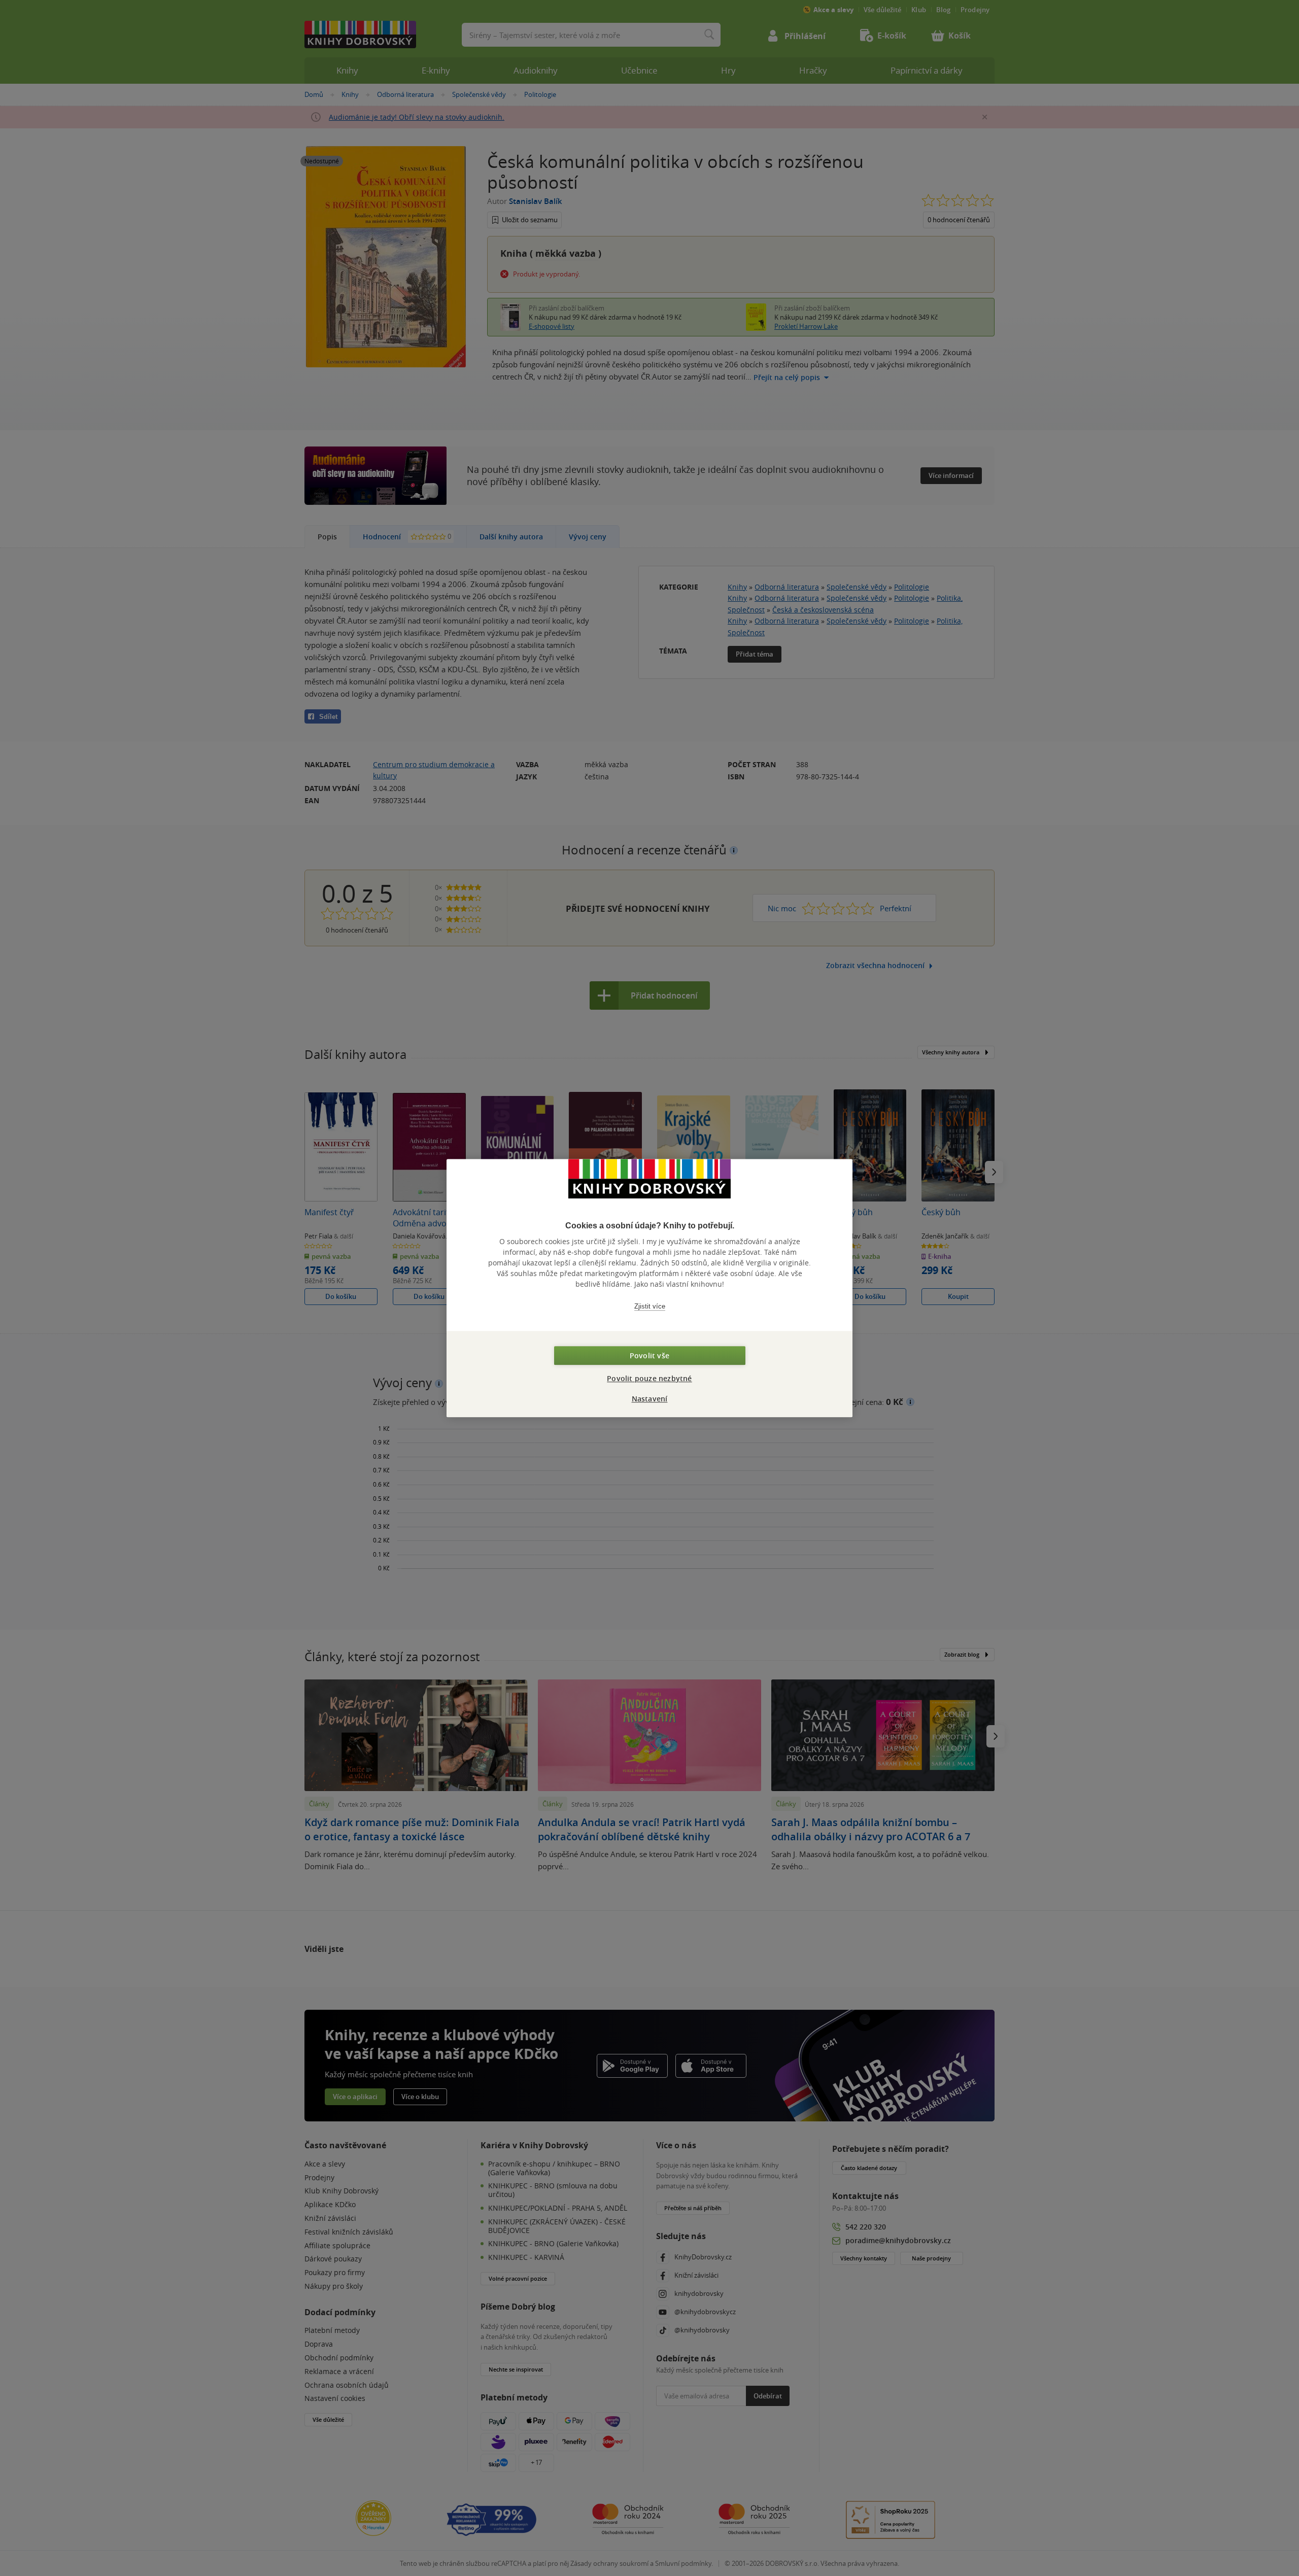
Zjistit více (650, 1306)
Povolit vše (649, 1355)
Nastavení (650, 1399)
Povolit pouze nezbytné (649, 1378)
